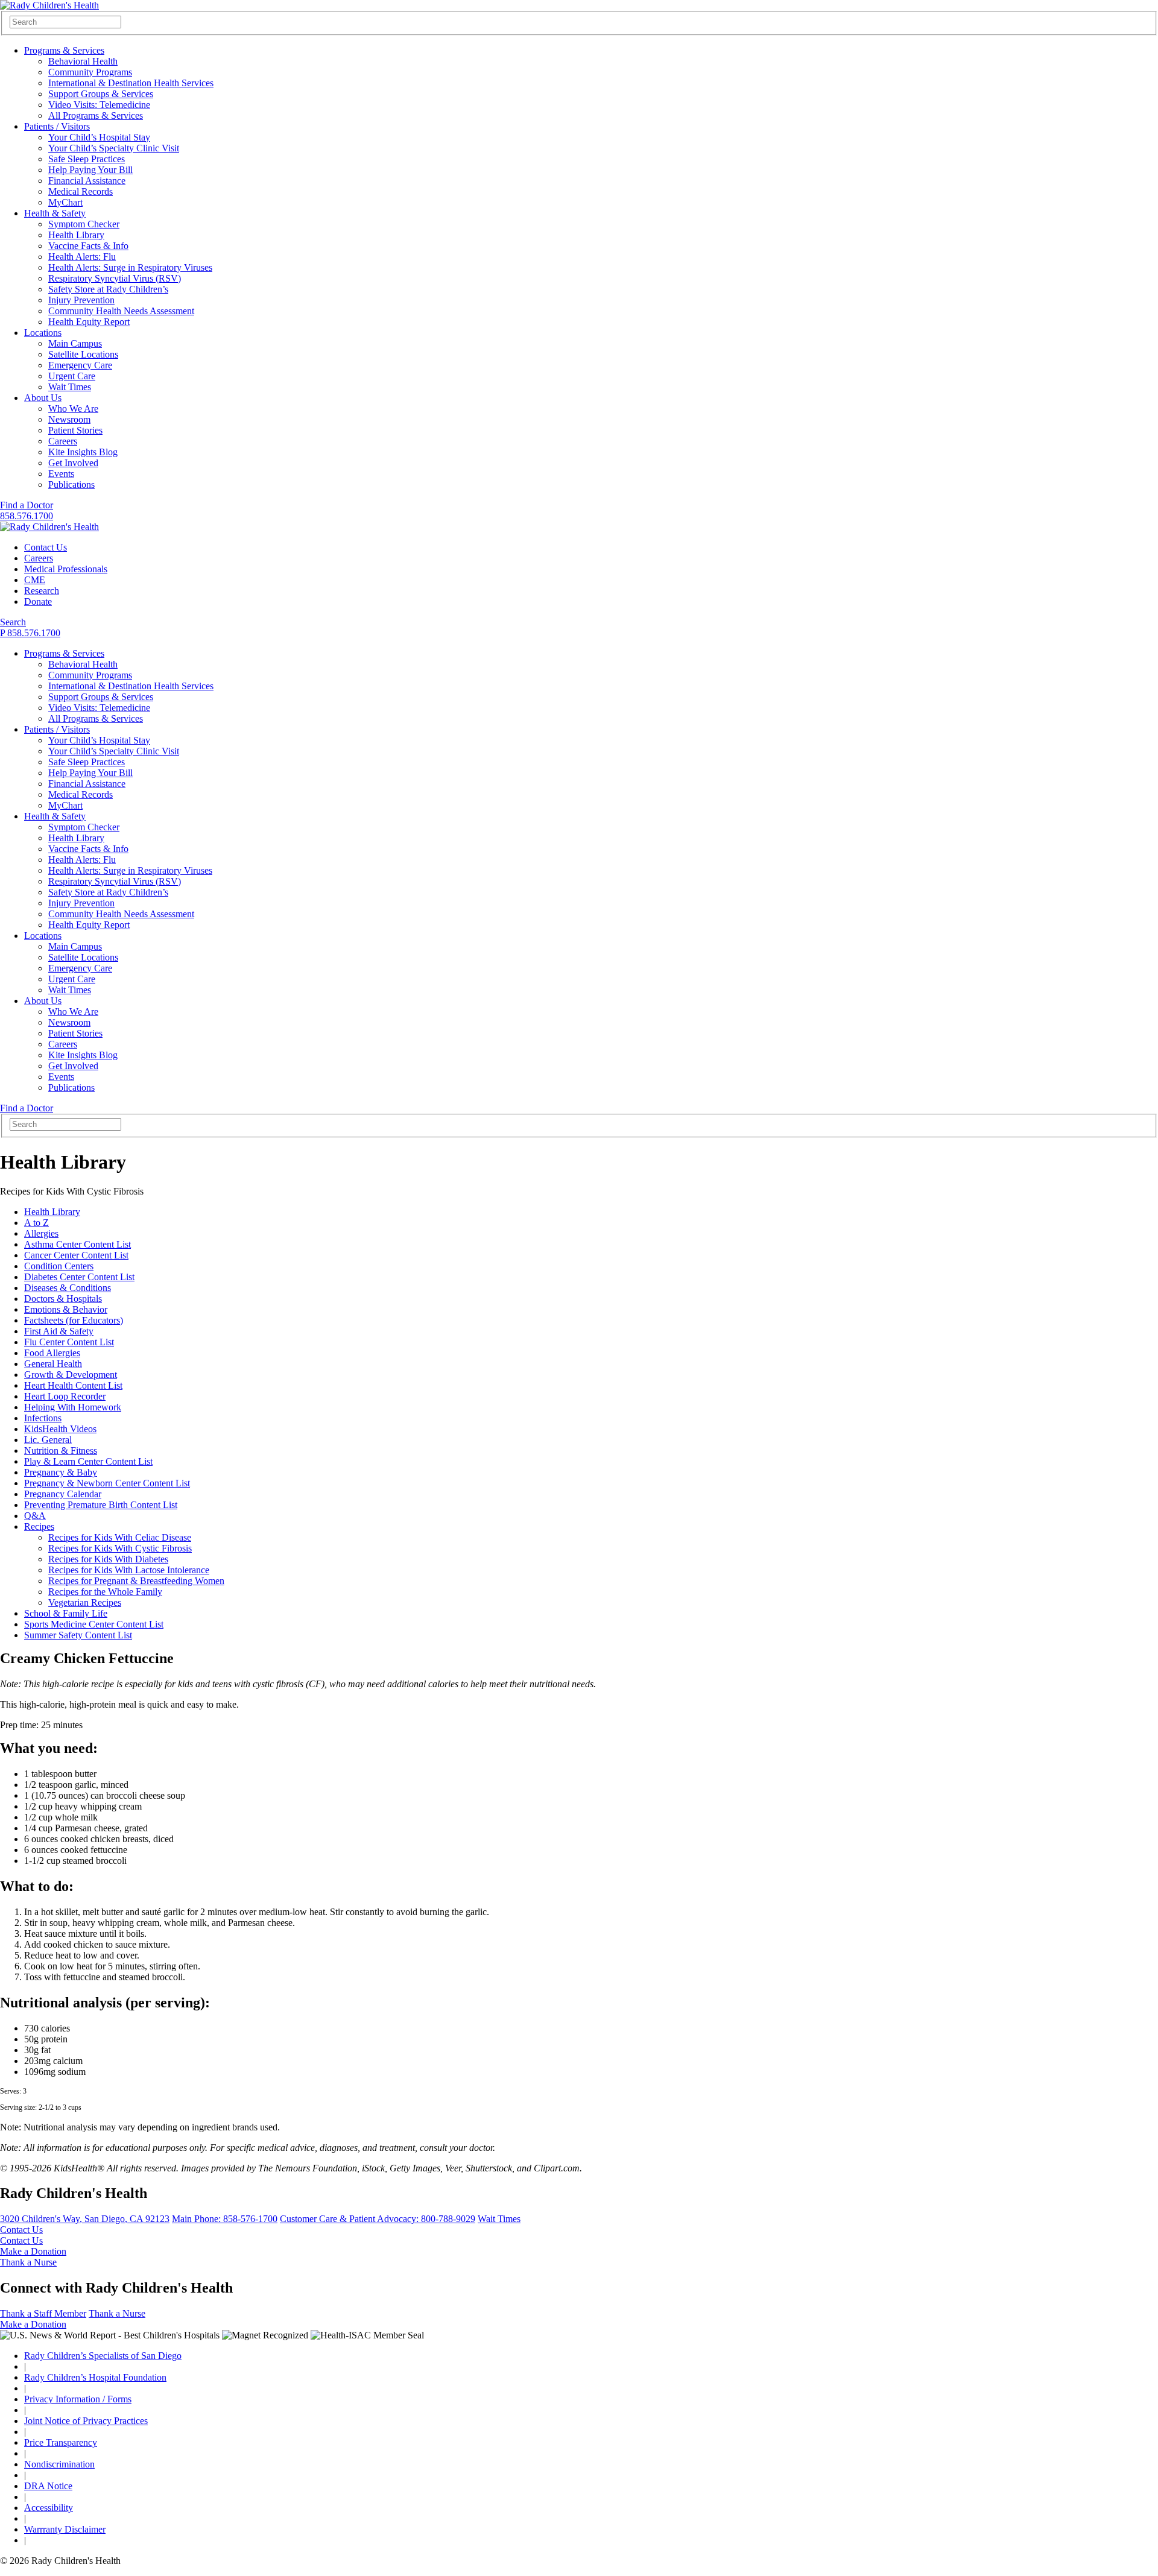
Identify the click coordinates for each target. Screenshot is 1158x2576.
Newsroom (69, 419)
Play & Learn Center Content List (88, 1461)
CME (35, 580)
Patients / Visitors (57, 126)
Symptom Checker (84, 224)
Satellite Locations (83, 354)
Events (61, 474)
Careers (63, 441)
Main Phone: (225, 2219)
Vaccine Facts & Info (88, 246)
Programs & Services (64, 50)
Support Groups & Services (101, 94)
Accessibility (49, 2508)
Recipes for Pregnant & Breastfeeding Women (136, 1581)
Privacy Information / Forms (78, 2399)
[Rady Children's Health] (49, 527)
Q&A (35, 1516)
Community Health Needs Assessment (121, 311)
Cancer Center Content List (76, 1255)
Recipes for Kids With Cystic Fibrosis (120, 1548)
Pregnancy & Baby (61, 1472)
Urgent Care (72, 376)
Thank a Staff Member (43, 2313)
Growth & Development (71, 1375)
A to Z (36, 1223)
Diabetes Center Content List (79, 1277)
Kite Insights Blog (83, 452)
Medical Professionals (66, 569)
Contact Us (46, 547)
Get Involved (73, 463)
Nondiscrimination (59, 2464)
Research (42, 591)
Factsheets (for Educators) (74, 1320)
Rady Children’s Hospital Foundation (95, 2377)
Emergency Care (80, 365)
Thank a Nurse (28, 2262)
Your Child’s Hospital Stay (99, 137)
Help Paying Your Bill (90, 170)
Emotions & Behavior (66, 1309)
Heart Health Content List (73, 1385)
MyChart (65, 202)
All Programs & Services (96, 115)
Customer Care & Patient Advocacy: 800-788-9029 (378, 2219)
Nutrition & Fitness (61, 1451)
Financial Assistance (87, 181)
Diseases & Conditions (68, 1288)
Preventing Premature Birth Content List (101, 1505)
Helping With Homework (73, 1407)
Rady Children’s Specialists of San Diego (103, 2356)
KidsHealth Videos (60, 1429)
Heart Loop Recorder (65, 1396)
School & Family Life (66, 1613)
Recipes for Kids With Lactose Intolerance (129, 1570)
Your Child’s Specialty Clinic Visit (114, 148)
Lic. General (48, 1440)
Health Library (76, 235)
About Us (43, 398)
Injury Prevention (81, 300)
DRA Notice (48, 2486)
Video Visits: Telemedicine (99, 105)
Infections (43, 1418)
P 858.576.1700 (30, 633)
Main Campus (75, 343)
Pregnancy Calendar (63, 1494)
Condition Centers (59, 1266)
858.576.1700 (27, 516)
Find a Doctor (27, 505)
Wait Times (70, 387)
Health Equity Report (89, 322)
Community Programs (90, 72)
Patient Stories (75, 430)
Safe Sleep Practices (87, 159)
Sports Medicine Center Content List (94, 1624)
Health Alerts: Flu (82, 257)
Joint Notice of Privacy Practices (86, 2421)
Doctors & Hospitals (63, 1299)
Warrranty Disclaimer (65, 2529)
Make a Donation (33, 2251)
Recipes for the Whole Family (105, 1592)
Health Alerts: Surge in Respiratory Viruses (130, 267)
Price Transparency (61, 2442)
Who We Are (73, 409)
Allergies (41, 1233)
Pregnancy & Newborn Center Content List (107, 1483)
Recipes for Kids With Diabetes (108, 1559)
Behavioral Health (83, 61)
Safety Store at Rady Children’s (108, 289)
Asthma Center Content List (78, 1244)
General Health (53, 1364)
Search (13, 622)
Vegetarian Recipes (85, 1602)
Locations (43, 333)
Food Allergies (52, 1353)
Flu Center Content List (69, 1342)
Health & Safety (55, 213)
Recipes (39, 1526)
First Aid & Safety (59, 1331)
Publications (71, 485)
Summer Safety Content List (78, 1635)
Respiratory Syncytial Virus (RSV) (115, 278)
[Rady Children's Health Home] (49, 5)
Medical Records (81, 191)
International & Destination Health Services (131, 83)
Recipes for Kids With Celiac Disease (120, 1537)
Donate (38, 601)
